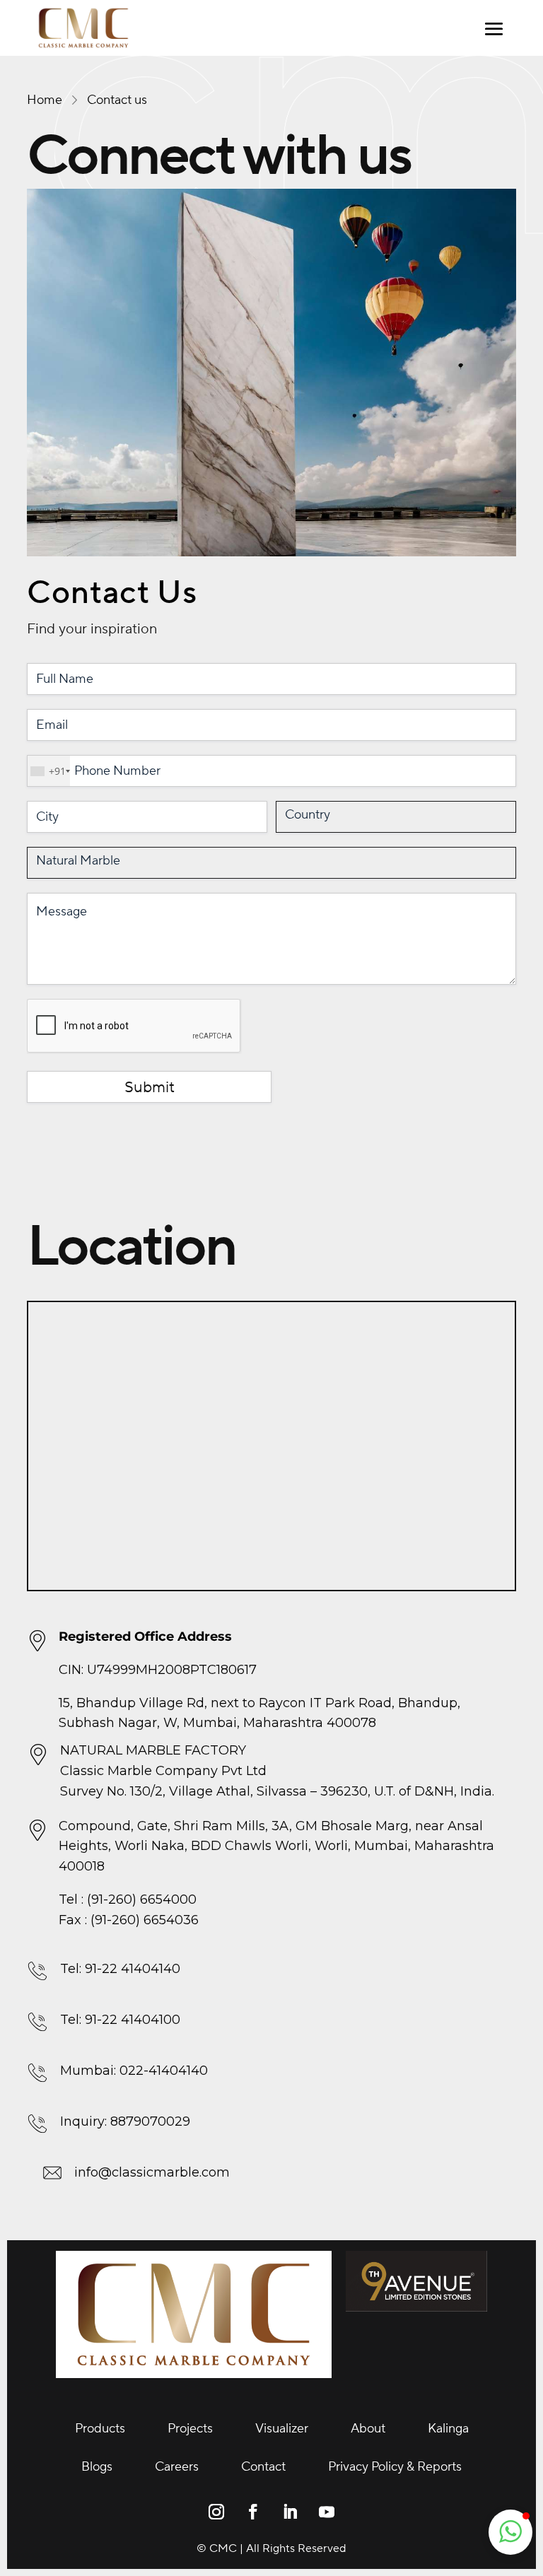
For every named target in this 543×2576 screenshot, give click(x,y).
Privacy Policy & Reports (395, 2467)
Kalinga (448, 2429)
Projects (190, 2429)
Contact (263, 2467)
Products (100, 2429)
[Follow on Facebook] (253, 2512)
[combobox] (49, 771)
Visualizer (282, 2429)
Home (45, 100)
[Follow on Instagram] (216, 2512)
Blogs (97, 2467)
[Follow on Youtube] (327, 2512)
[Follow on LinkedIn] (290, 2512)
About (368, 2429)
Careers (177, 2467)
